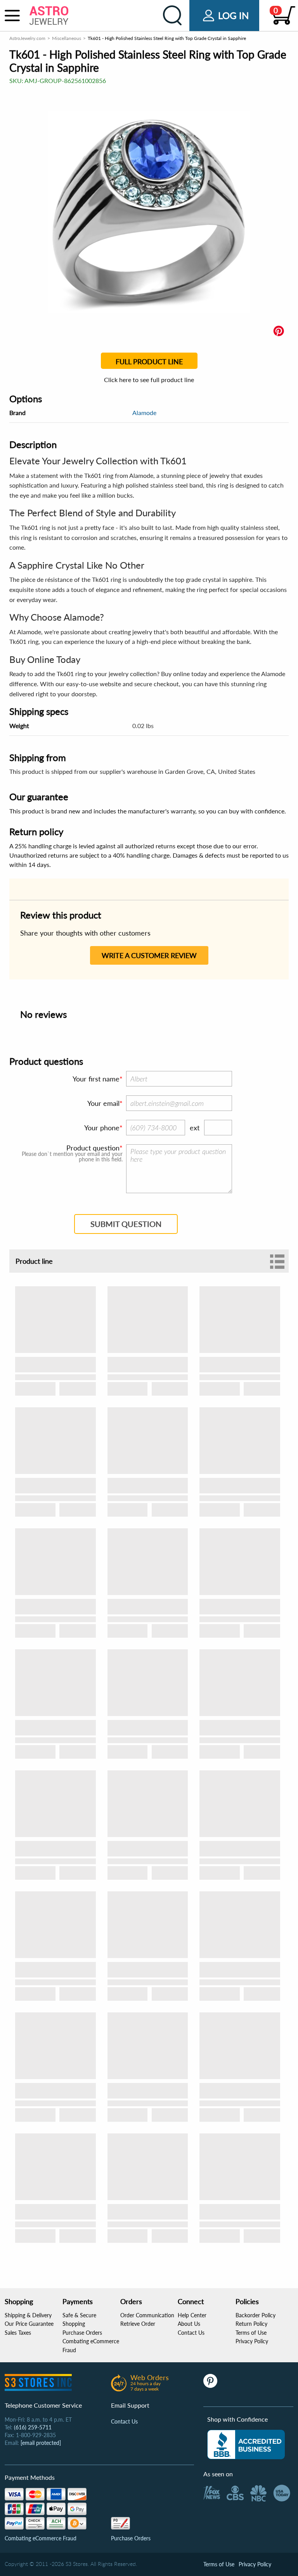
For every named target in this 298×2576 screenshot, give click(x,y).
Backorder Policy (256, 2315)
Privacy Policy (252, 2341)
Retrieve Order (138, 2324)
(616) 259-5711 (33, 2427)
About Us (189, 2324)
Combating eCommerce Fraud (41, 2538)
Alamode (144, 413)
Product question (93, 1148)
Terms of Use (251, 2333)
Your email (103, 1103)
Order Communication (147, 2315)
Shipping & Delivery (28, 2315)
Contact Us (191, 2333)
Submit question (126, 1224)
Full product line (149, 362)
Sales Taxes (18, 2333)
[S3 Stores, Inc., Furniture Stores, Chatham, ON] (246, 2445)
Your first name (96, 1079)
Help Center (192, 2315)
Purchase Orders (82, 2333)
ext (195, 1128)
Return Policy (251, 2324)
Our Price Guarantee (29, 2324)
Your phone (102, 1128)
